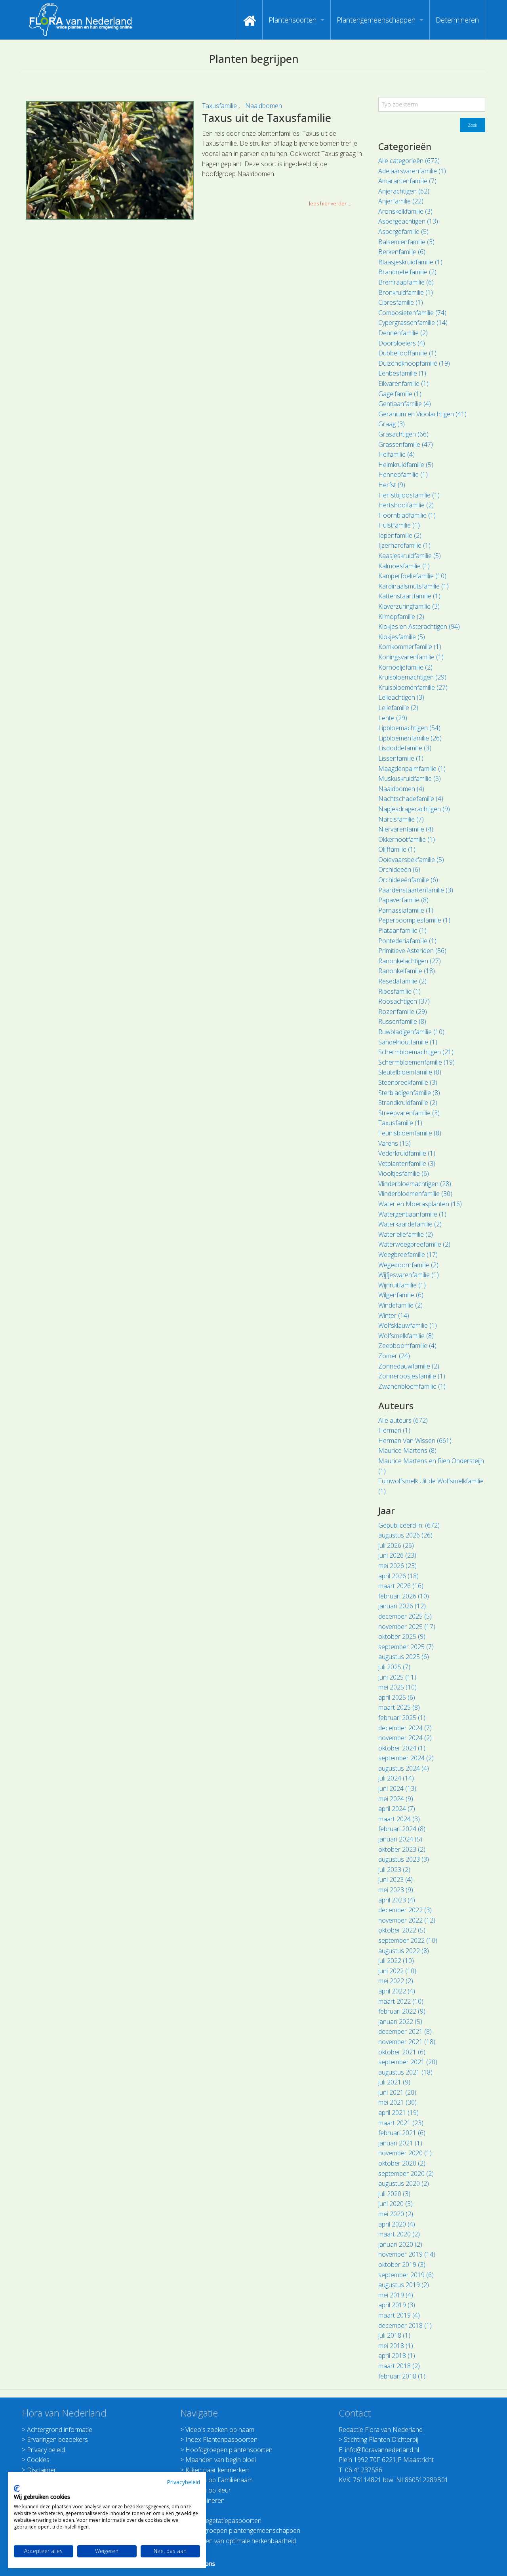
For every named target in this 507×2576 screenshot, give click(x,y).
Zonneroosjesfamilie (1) (412, 1376)
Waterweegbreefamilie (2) (414, 1244)
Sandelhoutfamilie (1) (408, 1042)
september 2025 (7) (406, 1647)
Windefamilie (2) (400, 1305)
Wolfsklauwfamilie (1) (408, 1325)
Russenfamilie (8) (402, 1021)
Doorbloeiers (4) (402, 343)
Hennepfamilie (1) (403, 475)
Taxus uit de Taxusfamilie (267, 118)
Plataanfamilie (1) (402, 930)
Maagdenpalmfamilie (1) (412, 769)
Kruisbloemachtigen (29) (412, 677)
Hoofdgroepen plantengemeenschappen (243, 2530)
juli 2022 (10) (396, 1961)
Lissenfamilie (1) (401, 758)
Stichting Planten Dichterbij (381, 2439)
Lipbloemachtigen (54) (409, 728)
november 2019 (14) (407, 2254)
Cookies (38, 2460)
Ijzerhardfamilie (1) (404, 545)
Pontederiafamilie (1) (407, 941)
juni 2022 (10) (397, 1971)
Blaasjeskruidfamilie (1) (410, 262)
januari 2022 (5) (400, 2022)
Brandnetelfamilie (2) (407, 272)
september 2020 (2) (406, 2174)
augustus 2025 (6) (404, 1657)
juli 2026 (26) (396, 1545)
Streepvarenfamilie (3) (409, 1113)
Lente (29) (393, 718)
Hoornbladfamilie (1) (407, 515)
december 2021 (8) (405, 2031)
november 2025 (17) (407, 1627)
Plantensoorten (293, 20)
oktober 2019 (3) (402, 2265)
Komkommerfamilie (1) (410, 647)
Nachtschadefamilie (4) (411, 799)
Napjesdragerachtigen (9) (414, 809)
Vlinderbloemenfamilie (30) (415, 1194)
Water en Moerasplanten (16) (420, 1204)
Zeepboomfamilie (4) (407, 1346)
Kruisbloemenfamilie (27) (413, 687)
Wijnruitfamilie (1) (402, 1285)
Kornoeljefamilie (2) (405, 667)
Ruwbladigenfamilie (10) (411, 1032)
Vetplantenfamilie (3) (407, 1164)
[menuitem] (250, 20)
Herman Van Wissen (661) (415, 1441)
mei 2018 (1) (396, 2346)
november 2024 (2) (405, 1738)
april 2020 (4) (397, 2224)
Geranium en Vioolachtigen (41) (422, 414)
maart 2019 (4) (399, 2315)
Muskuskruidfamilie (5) (410, 778)
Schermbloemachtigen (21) (416, 1052)
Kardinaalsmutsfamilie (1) (414, 586)
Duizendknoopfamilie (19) (414, 363)
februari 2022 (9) (402, 2011)
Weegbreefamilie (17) (408, 1255)
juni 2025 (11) (397, 1677)
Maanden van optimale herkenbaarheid (241, 2541)
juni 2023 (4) (395, 1879)
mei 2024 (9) (396, 1799)
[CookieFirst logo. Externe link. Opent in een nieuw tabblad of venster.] (17, 2489)
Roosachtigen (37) (404, 1001)
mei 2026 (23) (397, 1566)
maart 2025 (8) (399, 1707)
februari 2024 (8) (402, 1829)
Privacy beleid (46, 2450)
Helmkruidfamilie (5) (406, 465)
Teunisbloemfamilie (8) (410, 1133)
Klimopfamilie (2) (401, 617)
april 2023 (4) (397, 1900)
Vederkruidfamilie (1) (407, 1153)
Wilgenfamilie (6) (401, 1295)
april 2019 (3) (397, 2305)
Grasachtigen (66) (403, 434)
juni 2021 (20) (397, 2092)
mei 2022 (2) (396, 1981)
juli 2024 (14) (396, 1778)
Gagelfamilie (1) (400, 394)
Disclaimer (42, 2470)
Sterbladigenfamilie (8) (409, 1093)
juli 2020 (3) (394, 2194)
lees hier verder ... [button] (330, 203)
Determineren (457, 20)
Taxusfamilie (220, 106)
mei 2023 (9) (396, 1890)
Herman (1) (394, 1430)
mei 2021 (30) (397, 2102)
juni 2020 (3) (395, 2204)
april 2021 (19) (398, 2113)
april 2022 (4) (397, 1991)
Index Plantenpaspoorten (221, 2439)
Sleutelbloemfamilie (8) (410, 1072)
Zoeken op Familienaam (219, 2480)
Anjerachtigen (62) (404, 191)
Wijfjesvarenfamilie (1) (409, 1275)
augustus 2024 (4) (404, 1768)
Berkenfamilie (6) (402, 252)
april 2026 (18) (398, 1576)
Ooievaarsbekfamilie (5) (411, 860)
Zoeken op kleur (208, 2490)
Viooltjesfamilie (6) (404, 1173)
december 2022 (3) (405, 1910)
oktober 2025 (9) (402, 1636)
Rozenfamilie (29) (403, 1012)
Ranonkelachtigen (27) (410, 961)
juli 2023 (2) (394, 1870)
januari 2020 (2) (400, 2244)
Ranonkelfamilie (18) (407, 971)
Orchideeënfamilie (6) (408, 880)
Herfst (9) (392, 485)
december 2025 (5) (405, 1616)
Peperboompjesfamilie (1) (414, 920)
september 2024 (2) (406, 1758)
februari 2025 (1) (402, 1718)
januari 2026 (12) (402, 1606)
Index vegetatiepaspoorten (223, 2521)
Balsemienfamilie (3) (406, 242)
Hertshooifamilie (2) (406, 505)
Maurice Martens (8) (407, 1450)
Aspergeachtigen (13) (408, 221)
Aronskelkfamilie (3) (405, 211)
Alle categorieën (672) (409, 161)
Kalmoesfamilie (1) (404, 566)
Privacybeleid (183, 2482)
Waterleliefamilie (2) (406, 1234)
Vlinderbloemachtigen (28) (415, 1184)
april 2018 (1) (397, 2356)
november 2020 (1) (405, 2153)
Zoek (473, 125)
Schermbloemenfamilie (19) (416, 1062)
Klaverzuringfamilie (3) (409, 606)
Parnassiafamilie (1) (406, 910)
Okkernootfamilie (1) (407, 839)
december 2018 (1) (405, 2325)
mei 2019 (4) (396, 2295)
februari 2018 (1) (402, 2376)
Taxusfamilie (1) (400, 1123)
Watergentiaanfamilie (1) (412, 1214)
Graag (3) (392, 424)
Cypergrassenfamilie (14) (413, 323)
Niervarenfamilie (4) (406, 829)
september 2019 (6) (406, 2275)
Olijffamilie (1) (397, 849)
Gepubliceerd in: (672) (409, 1525)
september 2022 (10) (408, 1940)
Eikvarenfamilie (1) (403, 383)
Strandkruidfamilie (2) (408, 1103)
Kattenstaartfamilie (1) (409, 596)
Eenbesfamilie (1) (402, 373)
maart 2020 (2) (399, 2234)
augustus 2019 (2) (404, 2285)
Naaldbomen (264, 106)
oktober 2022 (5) (402, 1930)
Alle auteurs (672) (403, 1420)
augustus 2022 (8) (404, 1951)
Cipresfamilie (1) (401, 302)
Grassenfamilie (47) (406, 444)
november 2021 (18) (407, 2042)
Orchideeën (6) (399, 869)
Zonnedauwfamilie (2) (409, 1366)
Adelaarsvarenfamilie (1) (412, 171)
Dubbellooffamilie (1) (407, 353)
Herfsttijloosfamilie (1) (409, 495)
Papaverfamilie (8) (403, 900)
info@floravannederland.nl (382, 2450)
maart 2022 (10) (401, 2001)
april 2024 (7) (397, 1809)
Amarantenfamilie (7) (407, 181)
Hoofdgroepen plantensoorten (229, 2450)
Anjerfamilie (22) (401, 201)
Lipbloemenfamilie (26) (410, 738)
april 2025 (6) (397, 1697)
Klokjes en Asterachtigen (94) (419, 626)
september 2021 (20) (408, 2062)
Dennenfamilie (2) (403, 333)
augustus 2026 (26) (405, 1535)
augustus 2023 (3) (404, 1859)
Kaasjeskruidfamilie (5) (410, 556)
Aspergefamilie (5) (403, 232)
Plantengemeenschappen (376, 20)
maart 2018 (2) (399, 2366)
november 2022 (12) (407, 1920)
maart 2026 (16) (401, 1586)
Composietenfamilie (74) (412, 313)
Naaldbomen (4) (401, 789)
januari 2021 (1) (400, 2143)
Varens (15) (395, 1143)
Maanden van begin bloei (221, 2460)
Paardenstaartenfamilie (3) (416, 890)
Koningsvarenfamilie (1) (411, 657)
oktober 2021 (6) (402, 2052)
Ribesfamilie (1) (399, 991)
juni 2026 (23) (397, 1555)
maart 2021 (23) (401, 2123)
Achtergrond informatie (60, 2430)
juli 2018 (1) (394, 2335)
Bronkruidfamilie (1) (406, 292)
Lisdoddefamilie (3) (405, 748)
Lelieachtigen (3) (401, 697)
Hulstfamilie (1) (399, 525)
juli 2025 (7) (394, 1667)
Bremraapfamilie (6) (406, 282)
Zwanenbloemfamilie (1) (412, 1386)
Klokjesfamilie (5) (402, 637)
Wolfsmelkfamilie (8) (406, 1336)
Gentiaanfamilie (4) (405, 404)
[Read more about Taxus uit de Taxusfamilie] (110, 160)
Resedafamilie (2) (402, 981)
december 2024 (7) (405, 1728)
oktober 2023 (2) (402, 1849)
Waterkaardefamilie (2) (410, 1224)
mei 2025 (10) (397, 1687)
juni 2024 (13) (397, 1788)
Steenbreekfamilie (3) (408, 1082)
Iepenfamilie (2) (400, 535)
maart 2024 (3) (399, 1819)
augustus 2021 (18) (405, 2072)
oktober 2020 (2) (402, 2163)
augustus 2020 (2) (404, 2183)
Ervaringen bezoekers (57, 2439)
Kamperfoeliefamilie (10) (412, 576)
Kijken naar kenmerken (217, 2470)
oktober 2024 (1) (402, 1748)
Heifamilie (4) (396, 454)
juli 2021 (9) (394, 2082)
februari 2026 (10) (404, 1596)
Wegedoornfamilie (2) (408, 1265)
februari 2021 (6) (402, 2133)
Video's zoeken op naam (220, 2430)
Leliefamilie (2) (398, 708)
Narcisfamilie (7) (401, 819)
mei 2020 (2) (396, 2214)
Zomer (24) (394, 1356)
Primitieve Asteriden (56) (412, 951)
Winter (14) (394, 1316)
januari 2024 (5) (400, 1839)
